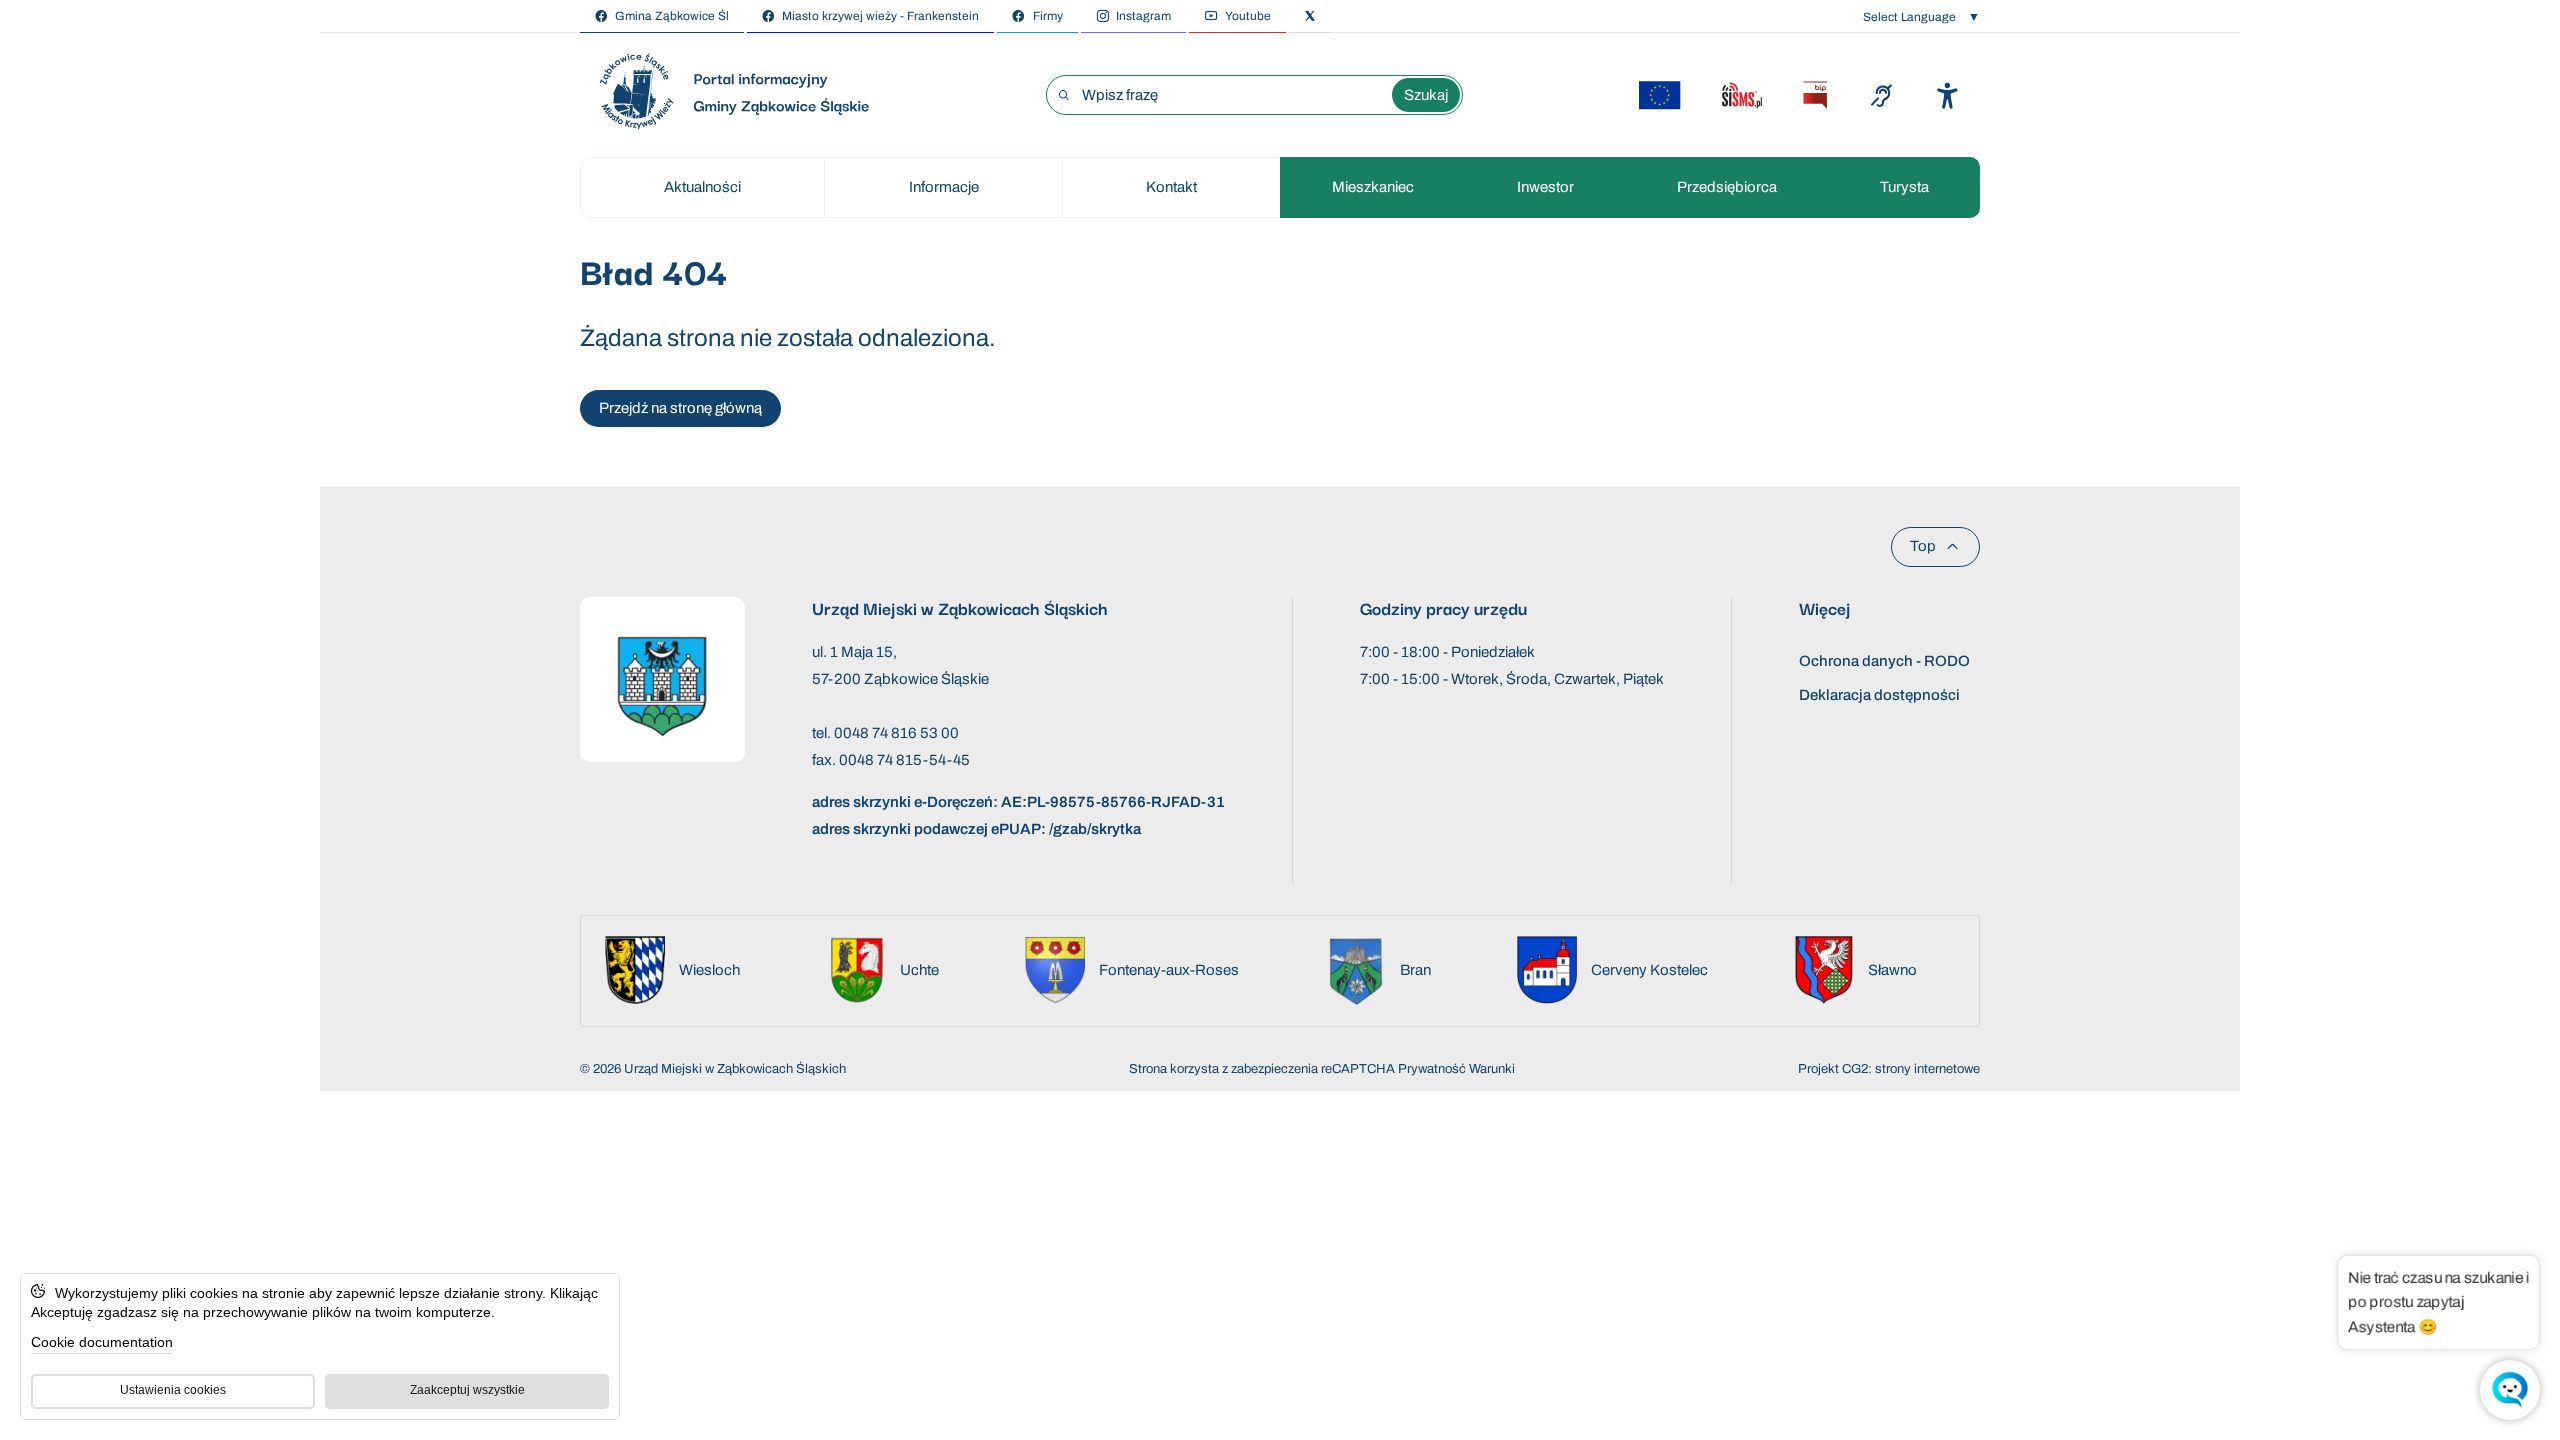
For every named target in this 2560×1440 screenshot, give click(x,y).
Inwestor (1545, 187)
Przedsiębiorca (1727, 187)
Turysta (1904, 187)
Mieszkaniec (1373, 187)
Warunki (1492, 1069)
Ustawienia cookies (173, 1390)
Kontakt (1171, 187)
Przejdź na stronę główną (680, 408)
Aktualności (702, 187)
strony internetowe (1927, 1069)
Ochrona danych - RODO (1884, 661)
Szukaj (1426, 95)
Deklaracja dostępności (1879, 695)
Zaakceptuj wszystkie (467, 1390)
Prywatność (1432, 1069)
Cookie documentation (102, 1342)
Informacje (944, 187)
